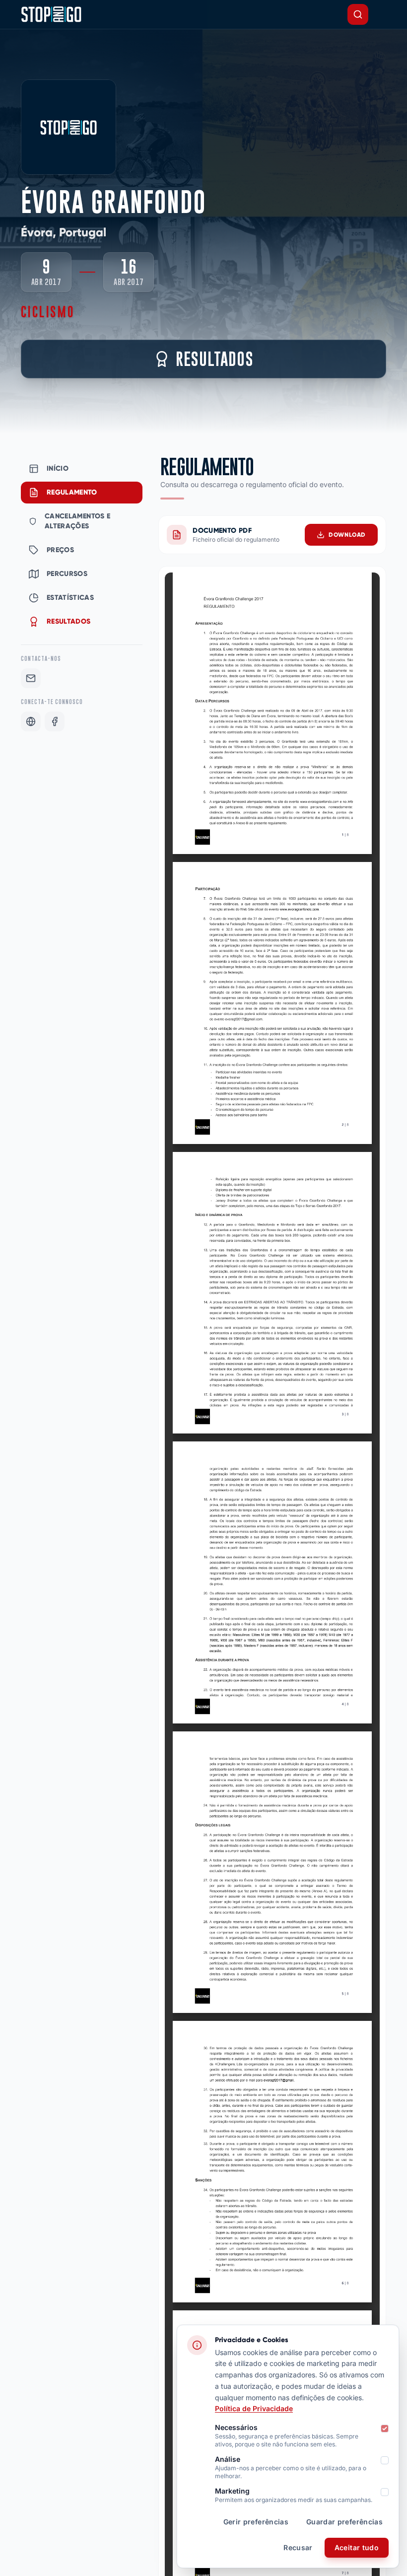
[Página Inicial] (51, 14)
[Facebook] (55, 721)
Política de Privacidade (254, 2408)
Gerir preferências (256, 2522)
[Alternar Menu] (382, 14)
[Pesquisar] (358, 14)
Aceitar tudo (357, 2547)
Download (347, 535)
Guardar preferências (344, 2522)
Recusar (298, 2547)
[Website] (31, 721)
